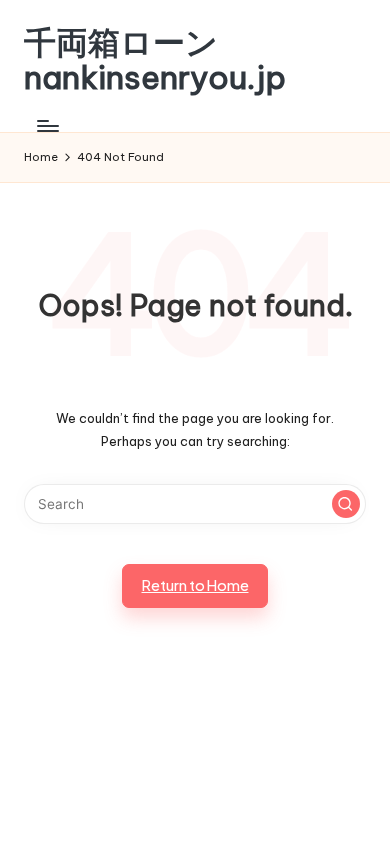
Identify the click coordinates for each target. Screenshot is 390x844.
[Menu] (47, 125)
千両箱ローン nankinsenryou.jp (155, 60)
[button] (346, 504)
